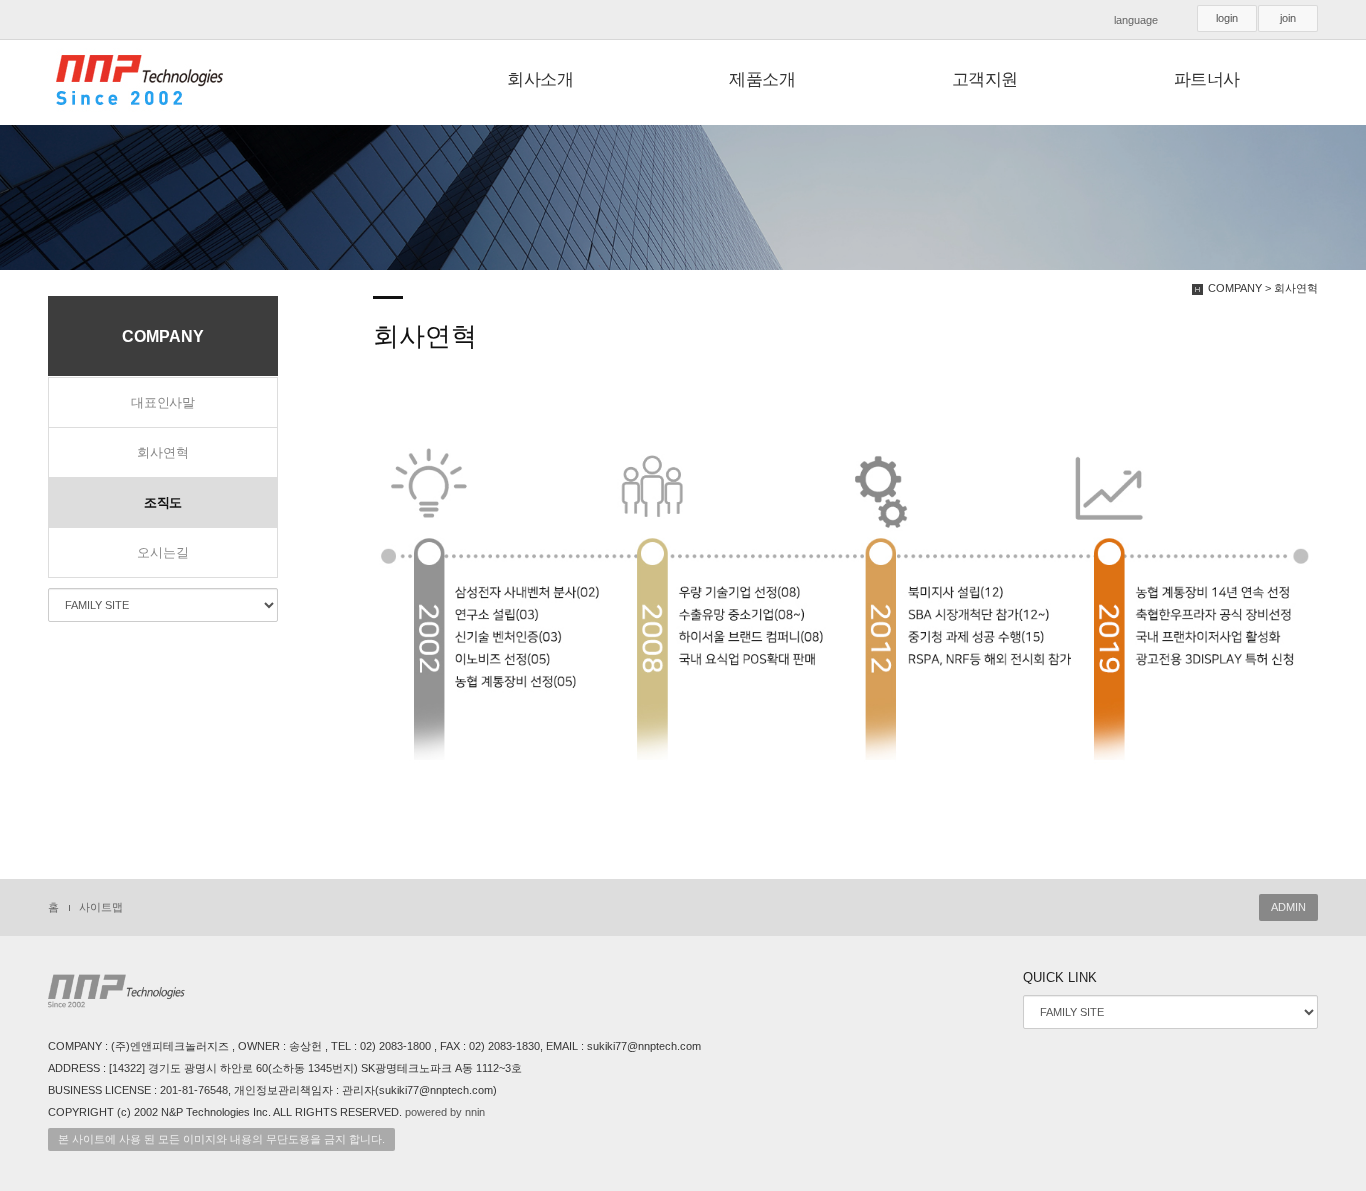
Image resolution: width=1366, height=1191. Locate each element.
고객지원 (985, 79)
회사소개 (540, 79)
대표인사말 (163, 402)
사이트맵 (101, 907)
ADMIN (1288, 907)
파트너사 (1207, 79)
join (1288, 18)
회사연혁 (162, 452)
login (1227, 18)
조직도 (163, 502)
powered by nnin (445, 1112)
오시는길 (162, 552)
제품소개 (762, 79)
